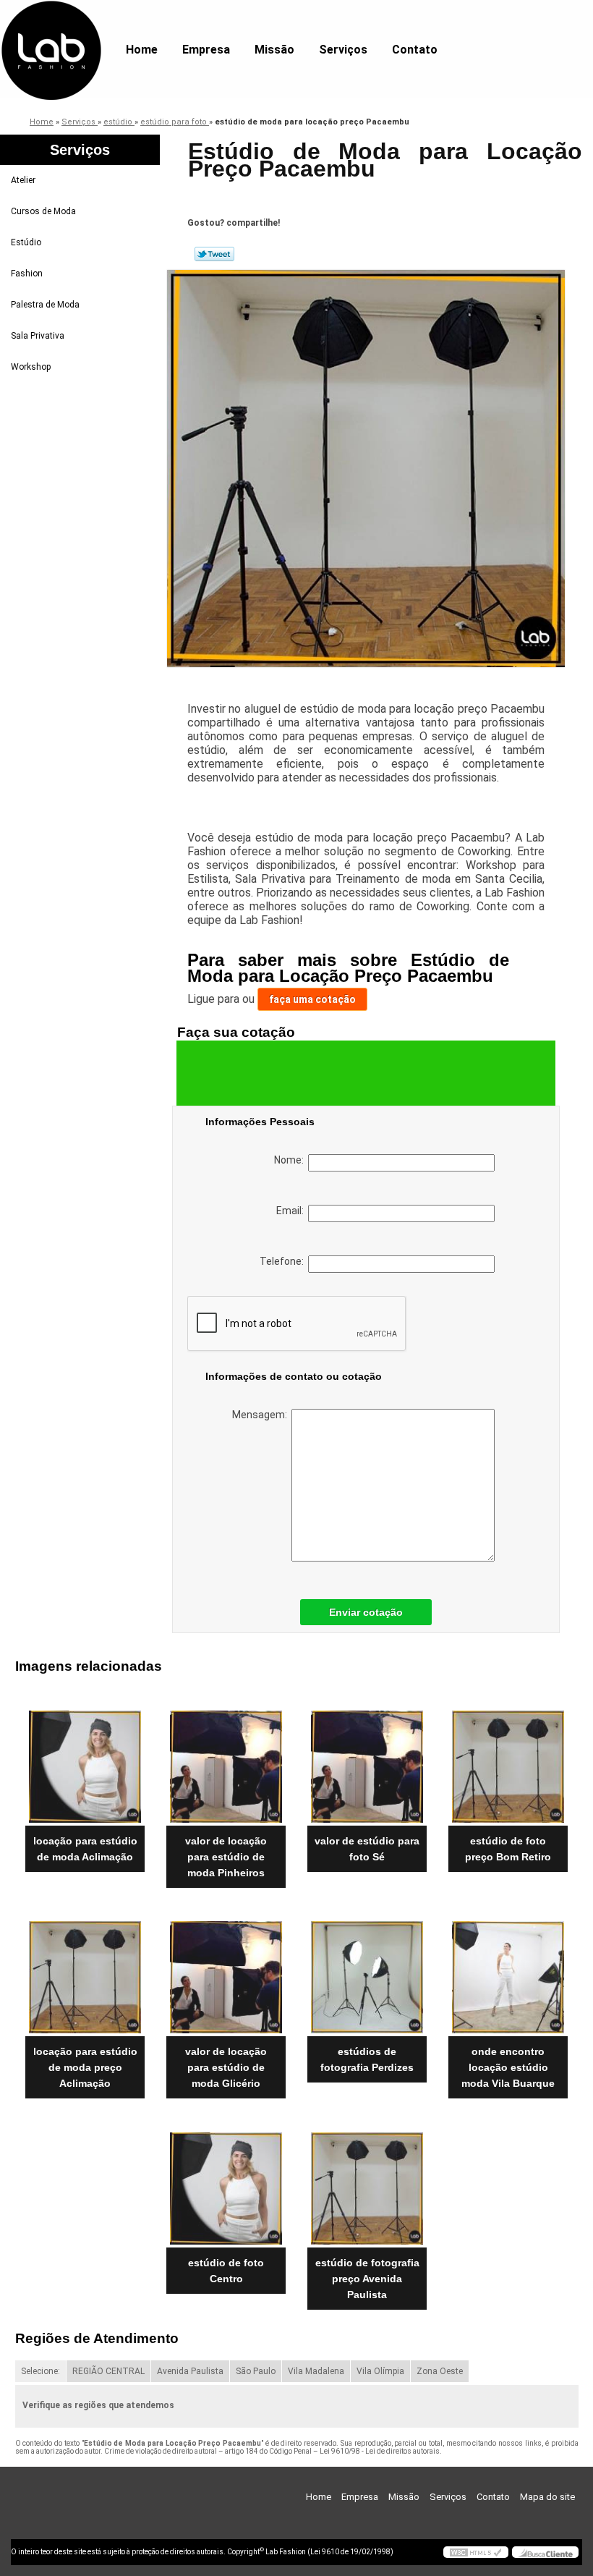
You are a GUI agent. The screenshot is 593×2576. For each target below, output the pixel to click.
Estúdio (26, 242)
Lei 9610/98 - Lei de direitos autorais (380, 2451)
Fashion (27, 274)
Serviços (343, 50)
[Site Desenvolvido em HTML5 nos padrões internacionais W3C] (476, 2552)
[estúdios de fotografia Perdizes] (367, 1972)
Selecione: (40, 2371)
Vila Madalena (316, 2371)
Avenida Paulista (190, 2371)
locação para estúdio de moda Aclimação (85, 1849)
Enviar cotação (366, 1612)
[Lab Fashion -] (51, 29)
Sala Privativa (38, 336)
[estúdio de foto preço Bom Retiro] (508, 1761)
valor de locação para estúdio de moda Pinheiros (226, 1857)
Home (142, 50)
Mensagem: (262, 1415)
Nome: (291, 1160)
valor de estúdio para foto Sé (367, 1849)
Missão (274, 50)
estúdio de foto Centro (226, 2271)
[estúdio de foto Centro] (226, 2182)
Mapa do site (547, 2497)
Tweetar (214, 254)
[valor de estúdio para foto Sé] (367, 1761)
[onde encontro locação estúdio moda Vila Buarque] (508, 1972)
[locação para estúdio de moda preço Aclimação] (85, 1972)
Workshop (31, 367)
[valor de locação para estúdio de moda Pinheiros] (226, 1761)
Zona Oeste (440, 2371)
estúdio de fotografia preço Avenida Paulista (367, 2279)
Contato (415, 50)
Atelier (23, 180)
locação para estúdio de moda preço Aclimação (85, 2067)
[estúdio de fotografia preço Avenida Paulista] (367, 2182)
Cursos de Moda (43, 211)
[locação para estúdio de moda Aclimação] (85, 1761)
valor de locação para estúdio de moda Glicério (226, 2067)
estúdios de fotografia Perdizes (367, 2059)
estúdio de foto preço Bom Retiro (508, 1849)
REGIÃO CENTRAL (108, 2371)
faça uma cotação (312, 999)
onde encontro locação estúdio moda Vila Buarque (508, 2067)
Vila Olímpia (380, 2371)
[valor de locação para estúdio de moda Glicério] (226, 1972)
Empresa (206, 50)
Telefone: (284, 1261)
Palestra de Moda (45, 305)
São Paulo (256, 2371)
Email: (292, 1211)
